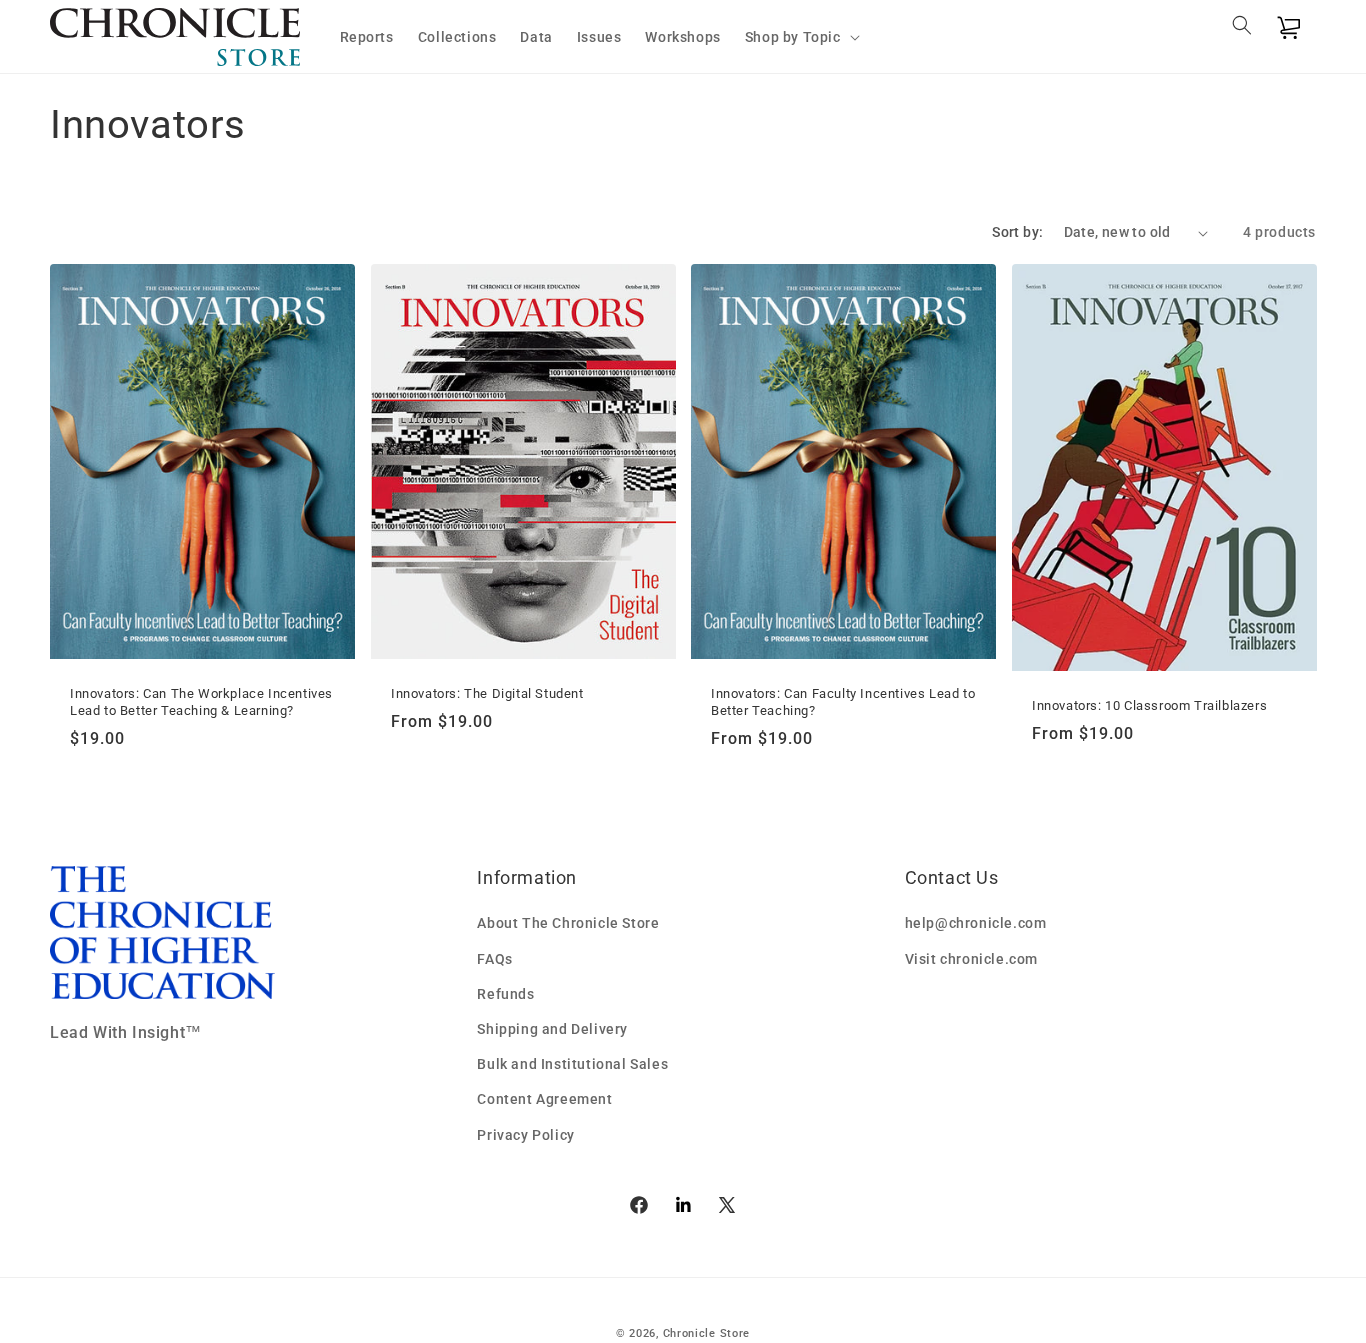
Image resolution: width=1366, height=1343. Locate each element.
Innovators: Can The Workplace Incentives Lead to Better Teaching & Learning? (201, 702)
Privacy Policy (525, 1135)
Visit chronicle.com (971, 959)
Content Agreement (544, 1099)
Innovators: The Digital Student (487, 693)
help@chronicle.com (976, 923)
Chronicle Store (707, 1333)
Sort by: (1017, 232)
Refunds (505, 994)
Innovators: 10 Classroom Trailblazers (1149, 705)
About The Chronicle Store (568, 923)
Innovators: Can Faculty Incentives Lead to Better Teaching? (843, 702)
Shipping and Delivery (552, 1029)
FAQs (494, 959)
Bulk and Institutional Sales (572, 1064)
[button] (800, 37)
